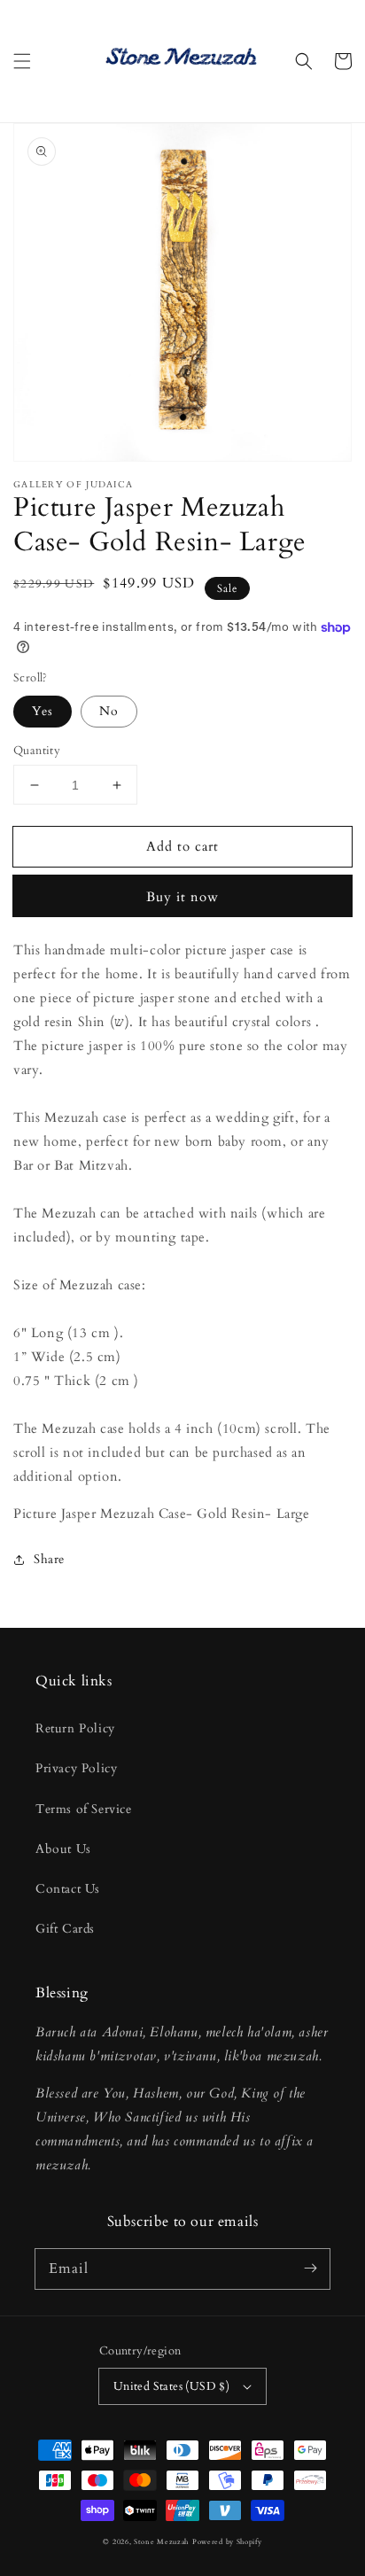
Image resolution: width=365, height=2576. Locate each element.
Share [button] (49, 1559)
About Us (63, 1849)
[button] (22, 61)
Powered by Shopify (227, 2542)
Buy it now (182, 897)
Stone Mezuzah (161, 2542)
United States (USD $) (171, 2386)
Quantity (37, 751)
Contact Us (68, 1889)
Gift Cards (65, 1929)
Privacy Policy (76, 1768)
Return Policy (75, 1728)
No (109, 711)
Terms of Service (84, 1809)
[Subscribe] (310, 2269)
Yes (43, 711)
